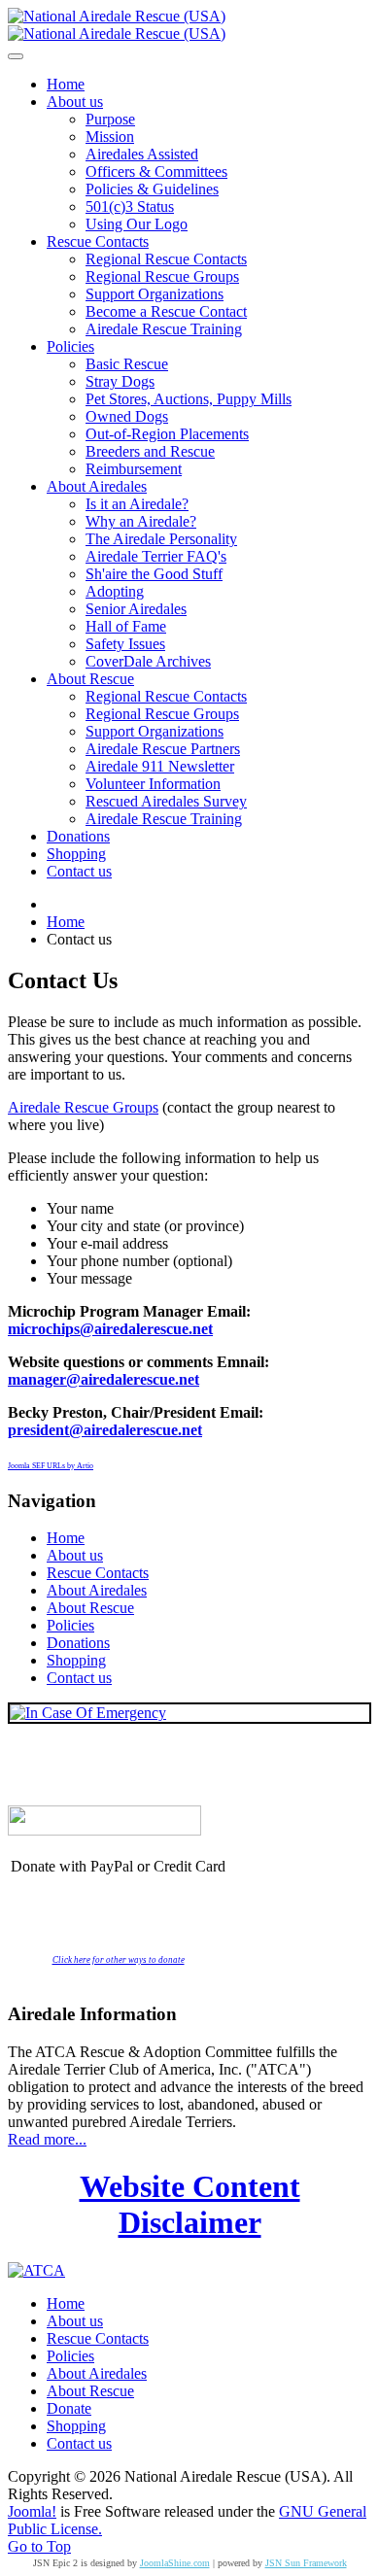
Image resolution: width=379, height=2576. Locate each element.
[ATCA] (36, 2270)
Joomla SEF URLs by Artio (51, 1466)
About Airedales (97, 1590)
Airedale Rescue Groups (83, 1107)
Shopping (76, 1660)
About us (75, 1555)
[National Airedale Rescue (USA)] (117, 25)
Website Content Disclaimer (190, 2204)
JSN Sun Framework (306, 2563)
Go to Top (39, 2546)
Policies (70, 1625)
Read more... (47, 2139)
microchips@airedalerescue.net (110, 1329)
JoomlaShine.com (175, 2563)
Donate (69, 2408)
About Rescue (90, 1608)
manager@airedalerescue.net (103, 1379)
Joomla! (32, 2511)
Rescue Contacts (98, 1573)
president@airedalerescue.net (105, 1430)
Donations (78, 1643)
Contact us (79, 1678)
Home (66, 1538)
